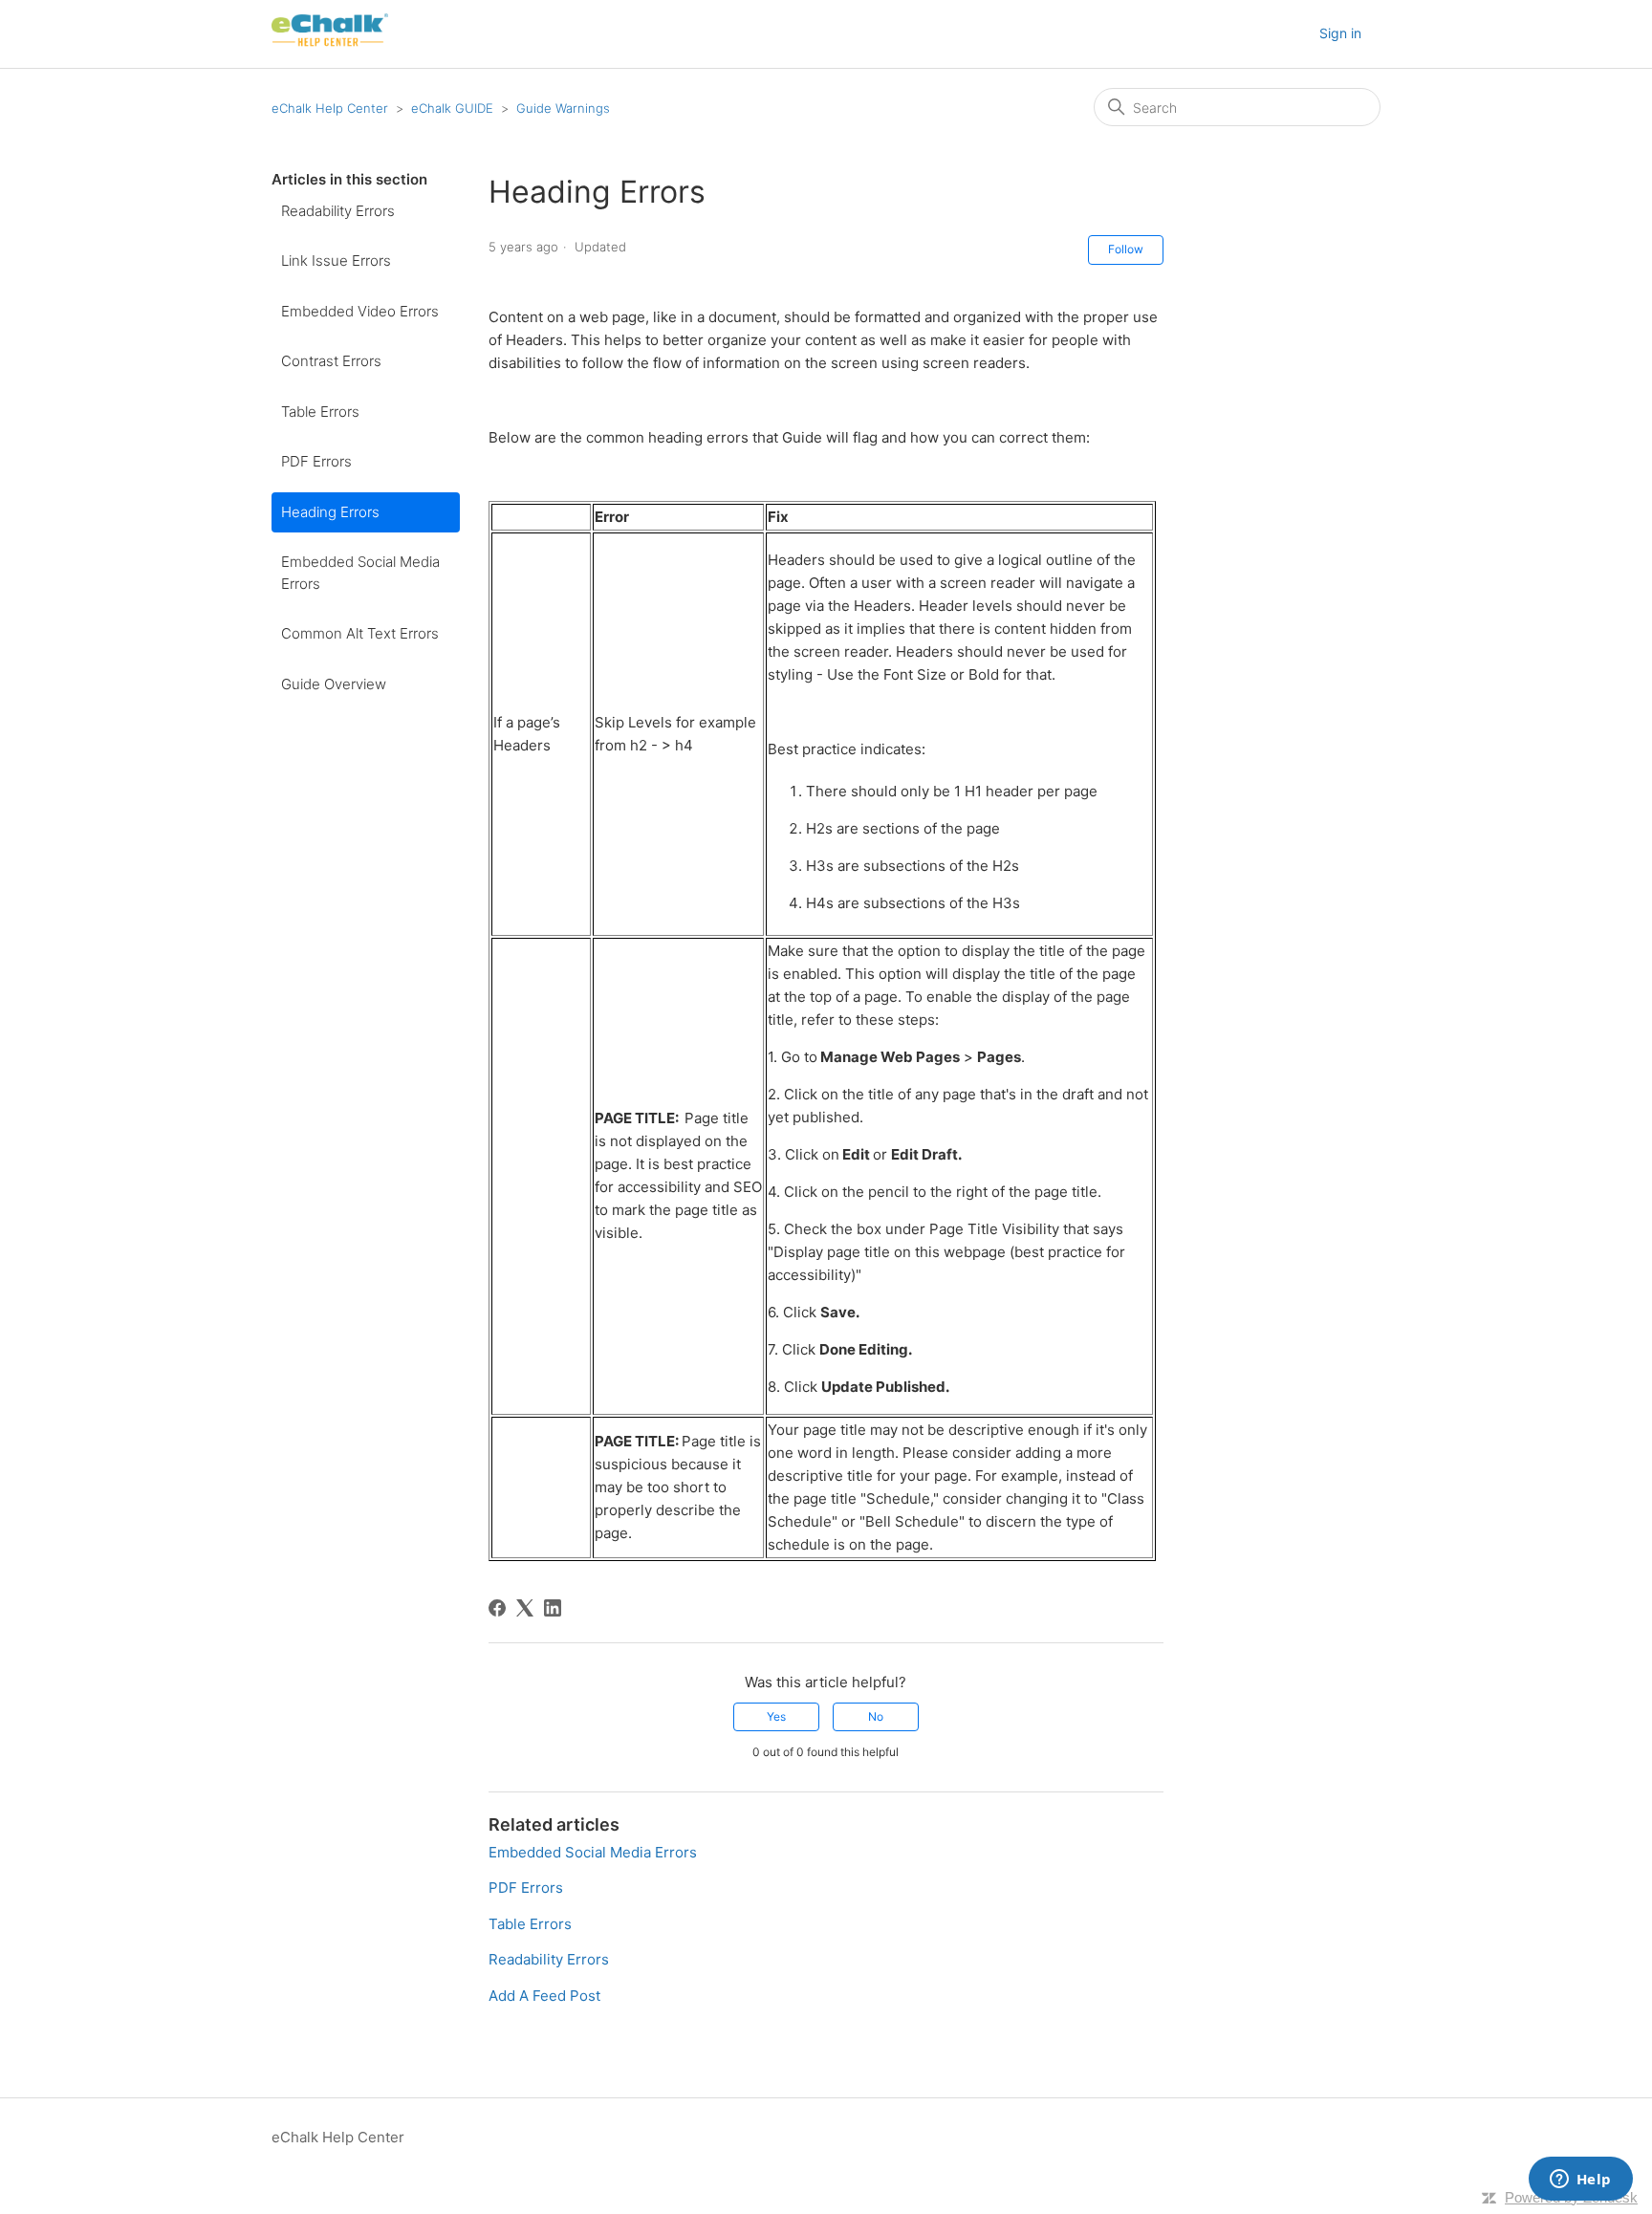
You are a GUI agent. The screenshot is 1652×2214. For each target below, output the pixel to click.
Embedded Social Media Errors (360, 573)
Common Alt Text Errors (360, 633)
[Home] (330, 43)
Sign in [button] (1340, 33)
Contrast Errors (331, 361)
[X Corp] (525, 1608)
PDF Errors (316, 461)
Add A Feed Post (544, 1996)
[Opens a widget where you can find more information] (1580, 2181)
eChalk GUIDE (452, 108)
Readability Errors (338, 211)
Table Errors (320, 412)
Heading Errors (330, 512)
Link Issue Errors (336, 260)
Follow (1126, 249)
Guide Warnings (563, 108)
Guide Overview (334, 684)
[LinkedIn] (553, 1608)
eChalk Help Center (330, 108)
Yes (776, 1716)
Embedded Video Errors (360, 311)
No (876, 1716)
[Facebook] (497, 1608)
